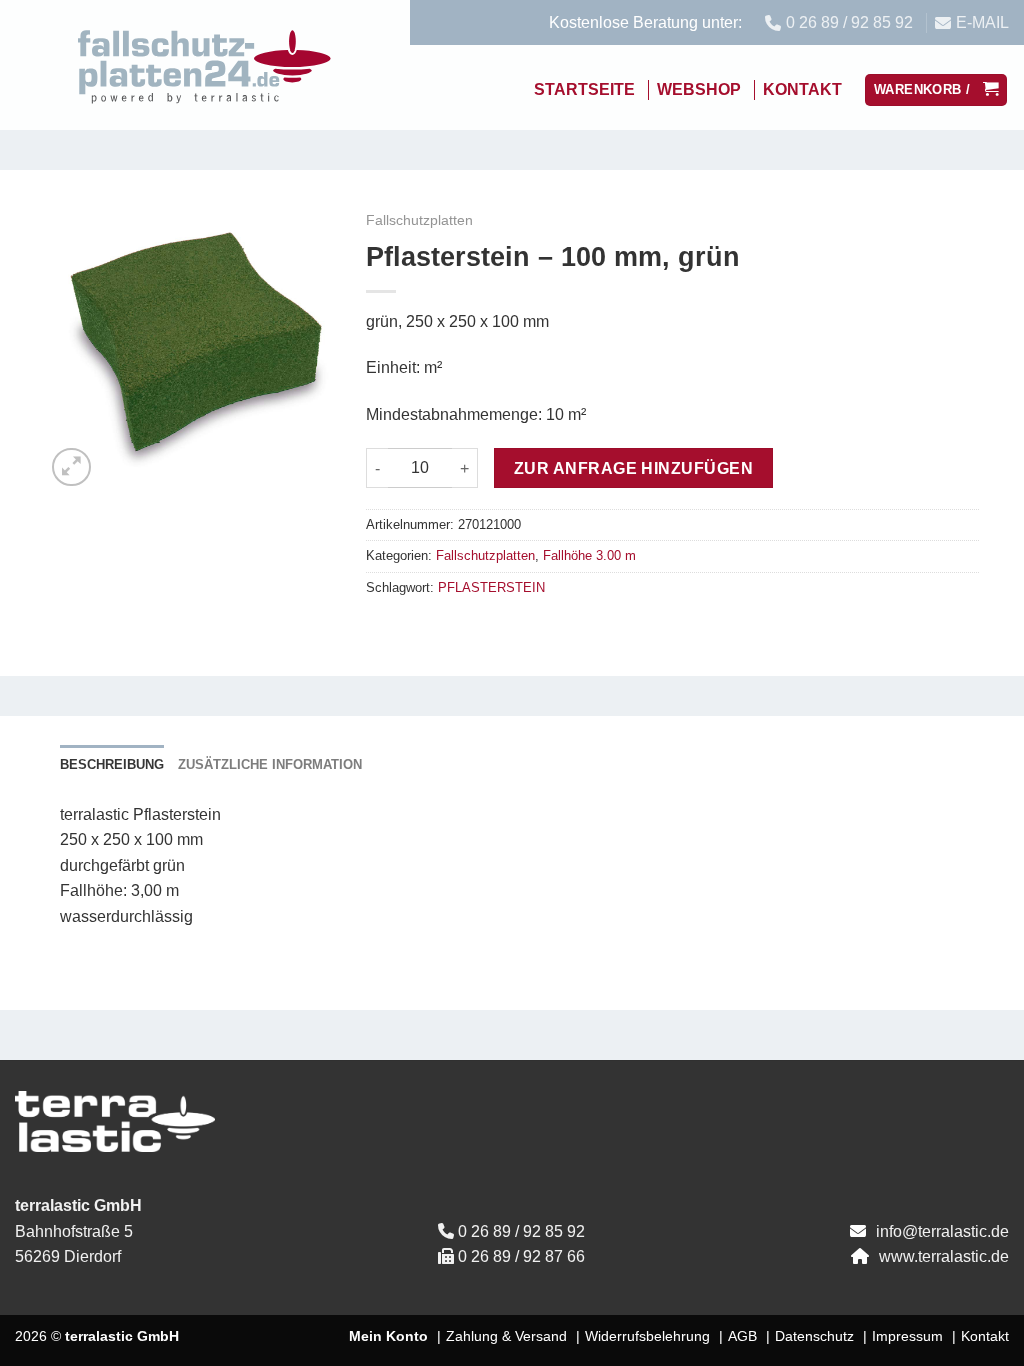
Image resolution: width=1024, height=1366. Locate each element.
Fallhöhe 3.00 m (589, 555)
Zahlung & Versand (506, 1336)
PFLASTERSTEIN (491, 587)
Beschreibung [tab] (112, 764)
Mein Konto (388, 1336)
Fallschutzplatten (419, 220)
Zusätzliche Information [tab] (270, 764)
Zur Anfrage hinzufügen (633, 468)
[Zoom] (71, 467)
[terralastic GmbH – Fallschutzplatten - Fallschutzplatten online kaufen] (205, 65)
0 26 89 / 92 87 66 (521, 1256)
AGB (742, 1336)
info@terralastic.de (942, 1231)
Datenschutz (814, 1336)
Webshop (699, 89)
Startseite (584, 89)
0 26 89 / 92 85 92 (521, 1231)
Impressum (907, 1336)
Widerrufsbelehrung (647, 1336)
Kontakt (802, 89)
